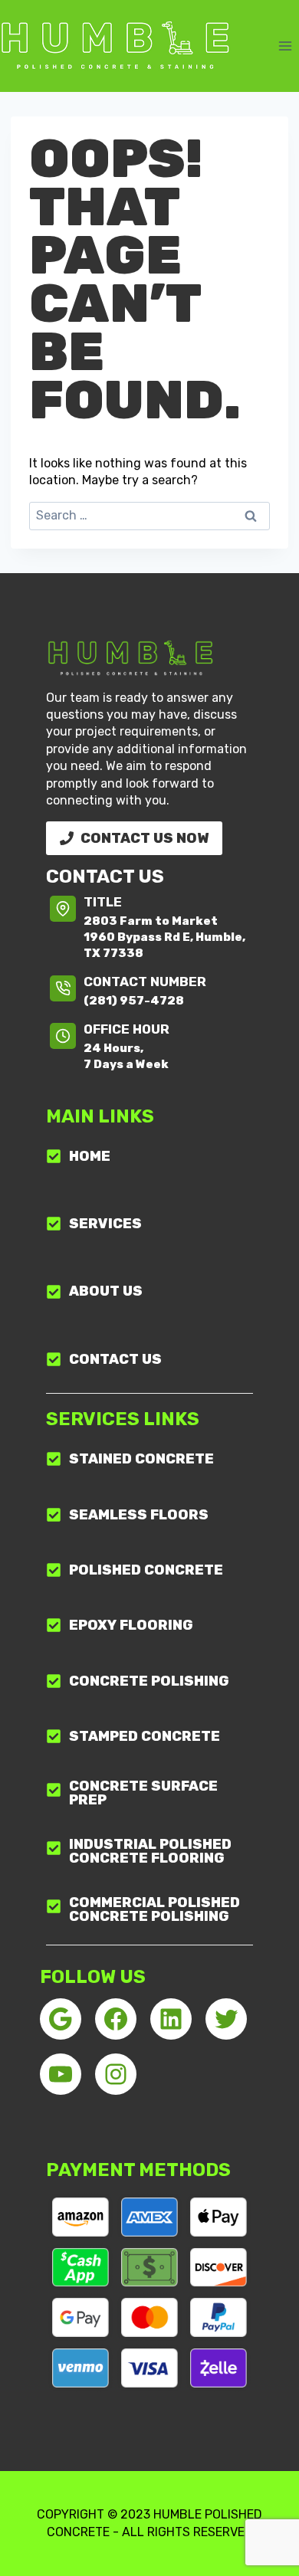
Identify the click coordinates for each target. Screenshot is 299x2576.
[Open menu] (285, 46)
